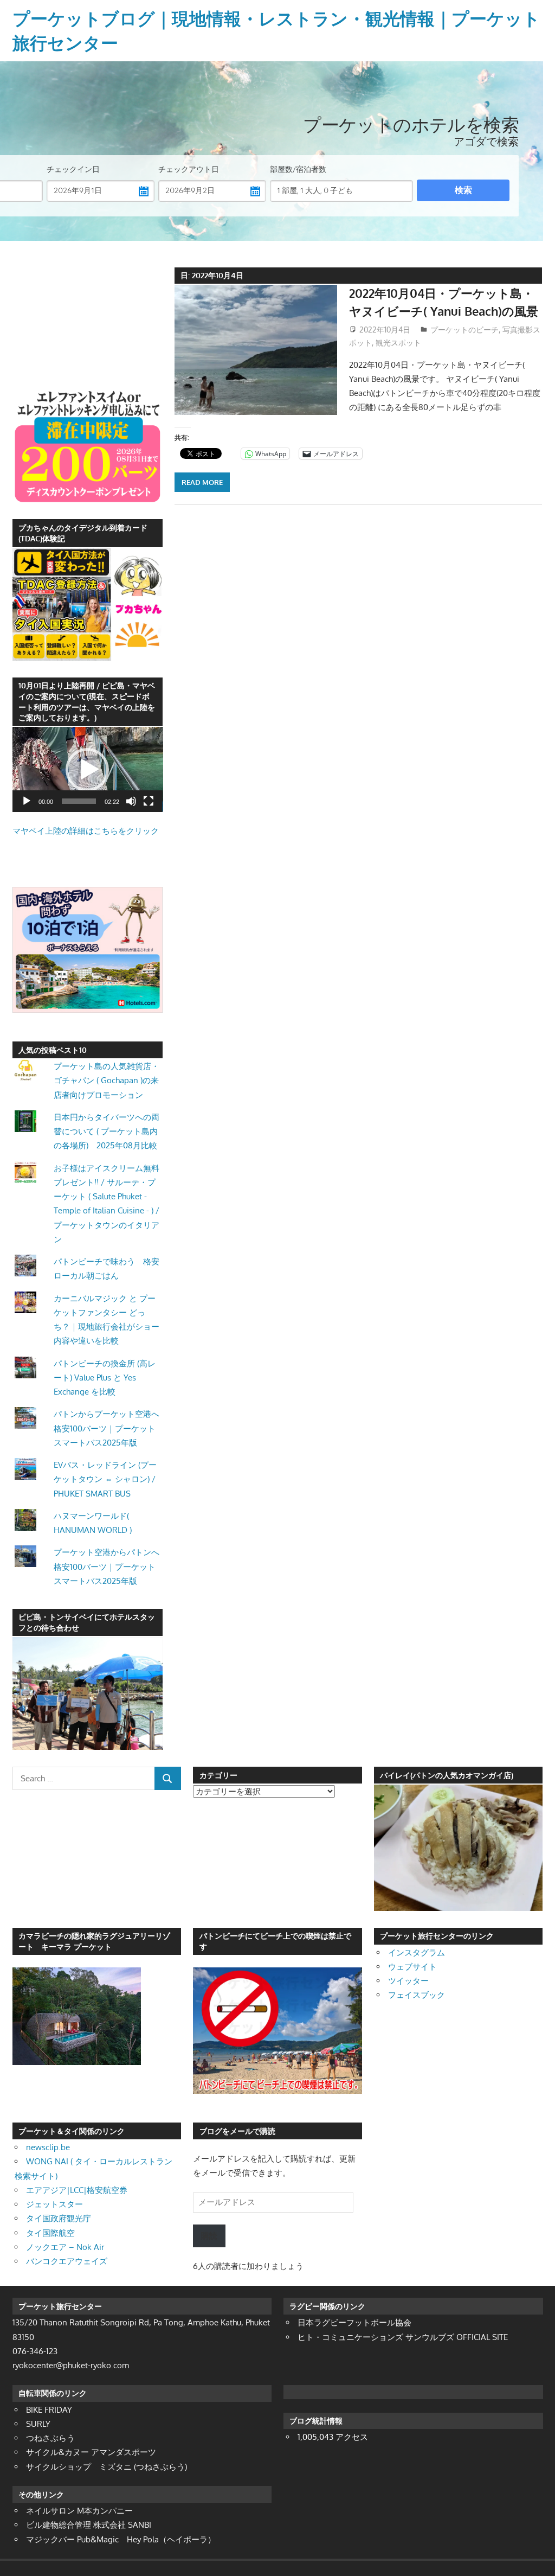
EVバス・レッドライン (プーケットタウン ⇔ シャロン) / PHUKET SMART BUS (105, 1479)
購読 (209, 2236)
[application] (88, 769)
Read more (202, 482)
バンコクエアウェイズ (67, 2261)
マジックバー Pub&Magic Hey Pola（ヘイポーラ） (121, 2539)
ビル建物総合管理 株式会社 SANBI (89, 2525)
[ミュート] (131, 801)
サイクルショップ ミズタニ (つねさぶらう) (107, 2467)
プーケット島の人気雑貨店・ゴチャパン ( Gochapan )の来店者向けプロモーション (107, 1081)
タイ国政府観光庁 (59, 2218)
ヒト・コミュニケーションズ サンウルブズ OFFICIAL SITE (403, 2337)
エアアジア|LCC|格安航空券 (77, 2190)
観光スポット (398, 343)
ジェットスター (54, 2204)
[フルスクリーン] (149, 801)
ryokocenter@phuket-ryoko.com (71, 2365)
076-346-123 (35, 2351)
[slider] (79, 801)
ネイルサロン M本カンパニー (79, 2511)
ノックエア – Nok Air (65, 2247)
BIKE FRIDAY (49, 2410)
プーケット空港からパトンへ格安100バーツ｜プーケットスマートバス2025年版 (107, 1567)
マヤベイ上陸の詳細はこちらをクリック (86, 831)
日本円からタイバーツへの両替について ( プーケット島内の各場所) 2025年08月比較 (107, 1132)
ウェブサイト (412, 1967)
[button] (87, 770)
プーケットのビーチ (464, 330)
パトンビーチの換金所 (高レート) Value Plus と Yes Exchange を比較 (105, 1378)
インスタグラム (417, 1952)
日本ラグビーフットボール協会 (354, 2322)
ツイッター (408, 1981)
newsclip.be (48, 2147)
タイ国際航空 (50, 2233)
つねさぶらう (50, 2438)
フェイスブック (417, 1995)
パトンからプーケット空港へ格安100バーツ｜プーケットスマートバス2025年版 (107, 1428)
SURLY (38, 2424)
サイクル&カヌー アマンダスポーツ (91, 2452)
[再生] (27, 801)
